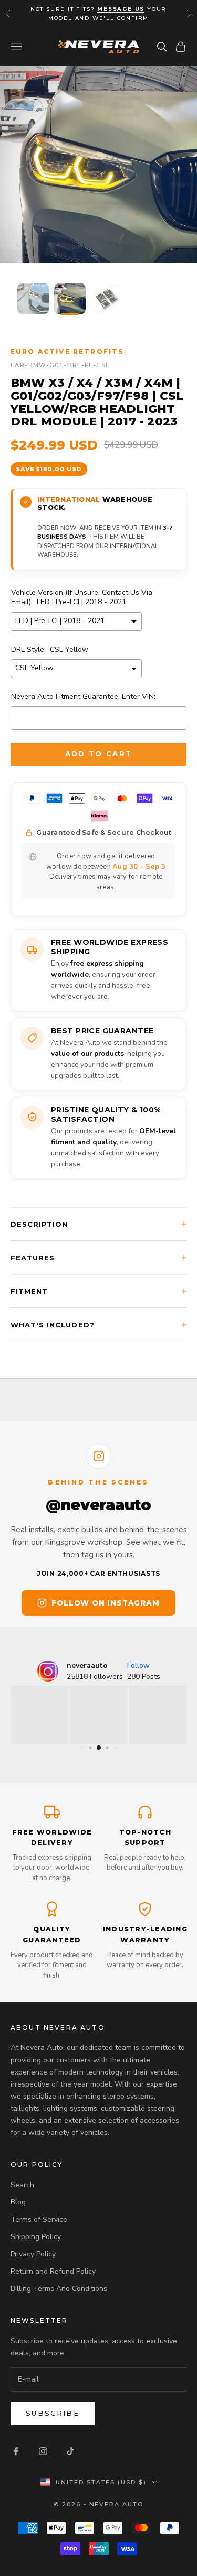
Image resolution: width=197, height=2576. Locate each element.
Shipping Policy (36, 2237)
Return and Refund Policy (53, 2271)
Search (22, 2185)
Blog (18, 2202)
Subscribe (53, 2413)
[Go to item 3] (107, 299)
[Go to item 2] (70, 299)
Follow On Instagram (105, 1603)
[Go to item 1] (33, 299)
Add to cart (99, 754)
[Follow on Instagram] (43, 2451)
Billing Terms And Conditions (59, 2289)
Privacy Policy (33, 2254)
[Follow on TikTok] (70, 2451)
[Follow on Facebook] (16, 2451)
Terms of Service (39, 2219)
